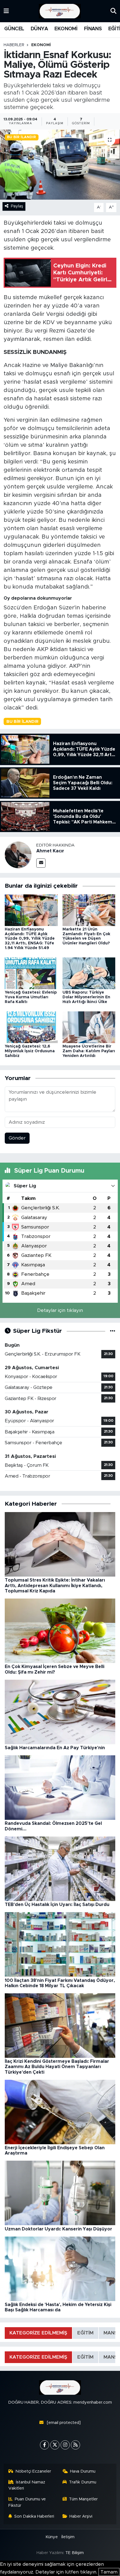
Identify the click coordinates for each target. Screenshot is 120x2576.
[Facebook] (45, 2445)
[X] (55, 2445)
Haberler (14, 45)
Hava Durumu (83, 2471)
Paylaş (17, 206)
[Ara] (113, 11)
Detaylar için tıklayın (60, 1310)
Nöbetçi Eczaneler (33, 2471)
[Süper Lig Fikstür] (113, 1331)
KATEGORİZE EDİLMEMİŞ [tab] (38, 2333)
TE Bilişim (75, 2553)
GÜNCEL (14, 29)
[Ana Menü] (6, 11)
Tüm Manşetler (83, 2499)
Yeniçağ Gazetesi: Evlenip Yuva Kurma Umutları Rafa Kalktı (31, 997)
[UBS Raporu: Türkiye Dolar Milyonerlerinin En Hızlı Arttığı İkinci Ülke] (89, 973)
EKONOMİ (66, 29)
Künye (52, 2537)
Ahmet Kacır (50, 851)
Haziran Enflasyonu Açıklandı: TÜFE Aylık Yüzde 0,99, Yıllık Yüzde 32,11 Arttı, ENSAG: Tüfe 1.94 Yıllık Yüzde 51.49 (30, 939)
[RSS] (75, 2445)
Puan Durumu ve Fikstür (27, 2502)
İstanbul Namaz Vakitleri (27, 2485)
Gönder (17, 1138)
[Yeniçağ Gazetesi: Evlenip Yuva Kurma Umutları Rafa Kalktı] (31, 973)
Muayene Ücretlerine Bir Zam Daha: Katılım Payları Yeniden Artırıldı (89, 1051)
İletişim (68, 2537)
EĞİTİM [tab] (85, 2333)
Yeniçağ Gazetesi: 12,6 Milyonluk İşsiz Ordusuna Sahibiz (30, 1051)
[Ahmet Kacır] (18, 855)
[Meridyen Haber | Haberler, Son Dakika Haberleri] (60, 11)
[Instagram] (65, 2445)
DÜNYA (39, 29)
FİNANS (93, 29)
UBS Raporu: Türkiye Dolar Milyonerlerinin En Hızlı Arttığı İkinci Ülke (86, 997)
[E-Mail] (41, 863)
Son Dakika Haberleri (34, 2516)
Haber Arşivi (81, 2516)
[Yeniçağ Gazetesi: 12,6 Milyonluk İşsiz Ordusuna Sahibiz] (31, 1027)
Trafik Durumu (83, 2482)
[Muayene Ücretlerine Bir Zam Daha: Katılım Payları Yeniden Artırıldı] (89, 1027)
